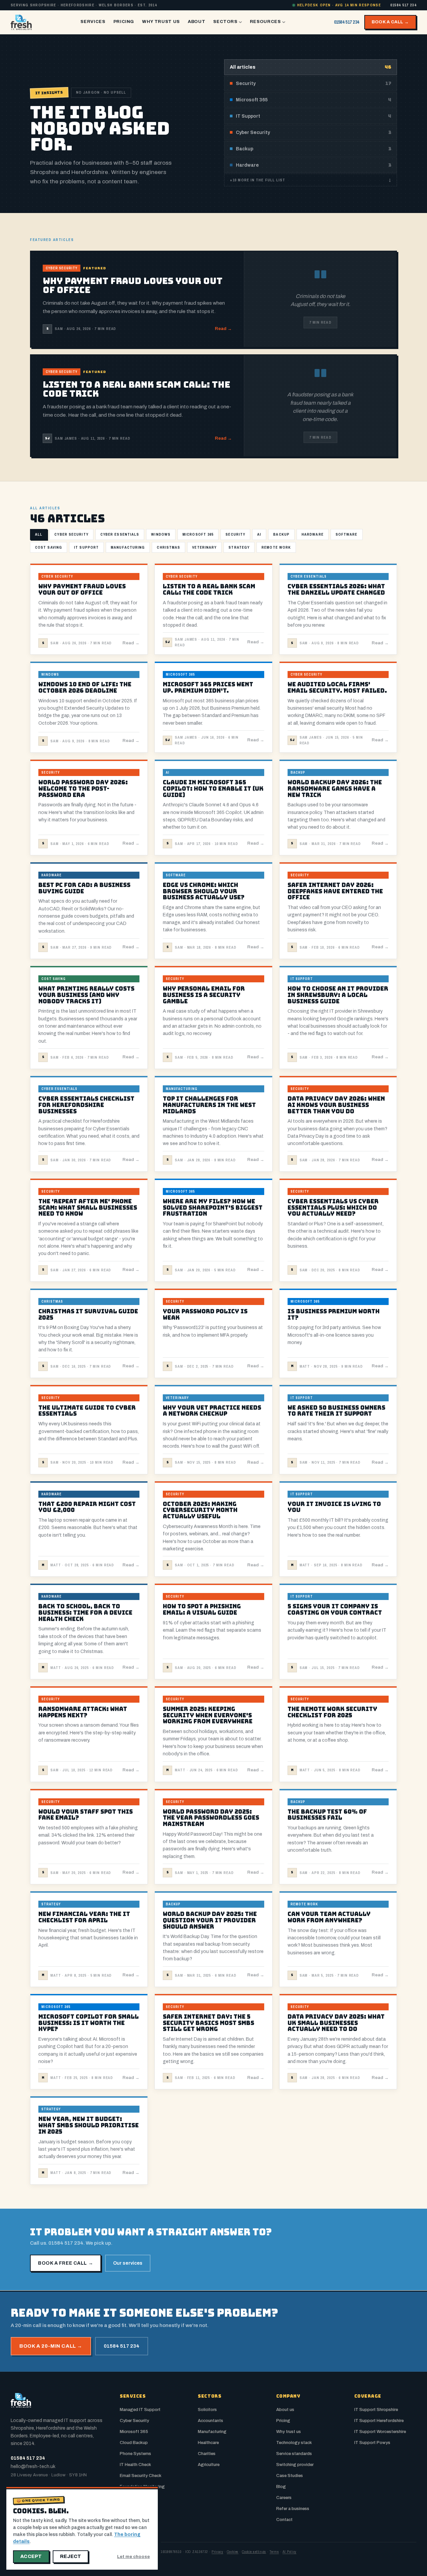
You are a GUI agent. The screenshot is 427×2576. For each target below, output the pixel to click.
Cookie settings (254, 2552)
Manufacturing (128, 547)
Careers (284, 2498)
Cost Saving (49, 547)
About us (285, 2410)
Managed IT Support (140, 2410)
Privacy (217, 2552)
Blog (281, 2487)
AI (259, 534)
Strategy (239, 547)
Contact (284, 2520)
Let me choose (133, 2557)
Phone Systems (135, 2454)
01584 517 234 (403, 5)
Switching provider (295, 2465)
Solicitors (207, 2410)
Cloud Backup (134, 2443)
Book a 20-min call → (51, 2346)
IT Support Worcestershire (380, 2432)
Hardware (313, 534)
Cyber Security (71, 534)
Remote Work (276, 547)
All (39, 534)
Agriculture (209, 2465)
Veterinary (204, 547)
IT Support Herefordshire (379, 2421)
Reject (71, 2556)
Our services (128, 2263)
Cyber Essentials (120, 534)
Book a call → (390, 22)
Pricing (124, 22)
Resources (265, 22)
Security (235, 534)
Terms (274, 2552)
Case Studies (290, 2476)
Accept (31, 2556)
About (196, 22)
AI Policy (290, 2552)
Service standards (294, 2454)
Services (93, 22)
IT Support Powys (372, 2443)
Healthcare (208, 2443)
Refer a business (293, 2509)
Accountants (210, 2421)
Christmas (168, 547)
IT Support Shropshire (376, 2410)
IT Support (86, 547)
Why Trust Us (161, 22)
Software (347, 534)
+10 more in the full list (311, 180)
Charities (207, 2454)
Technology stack (294, 2443)
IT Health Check (135, 2465)
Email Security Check (141, 2476)
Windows (161, 534)
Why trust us (289, 2432)
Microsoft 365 (198, 534)
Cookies (233, 2552)
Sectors (225, 22)
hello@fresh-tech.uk (33, 2466)
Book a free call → (66, 2263)
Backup (281, 534)
